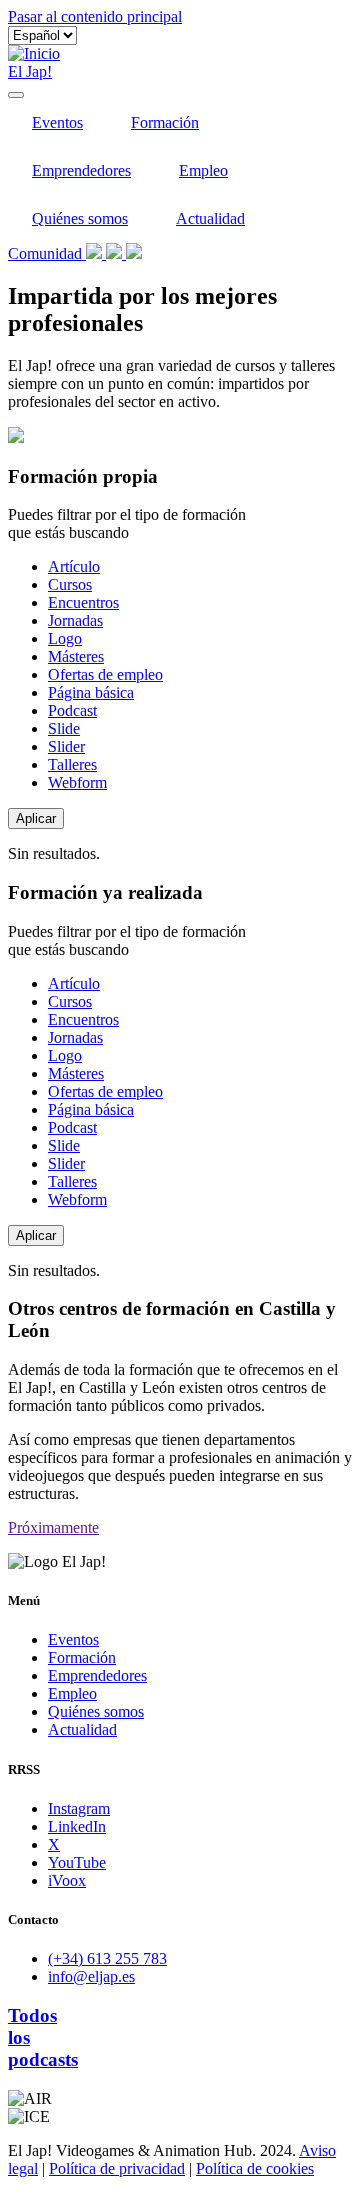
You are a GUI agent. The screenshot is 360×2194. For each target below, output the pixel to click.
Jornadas (75, 620)
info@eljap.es (91, 1976)
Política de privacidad (117, 2168)
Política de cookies (255, 2168)
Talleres (72, 764)
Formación (165, 122)
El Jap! (30, 71)
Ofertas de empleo (105, 674)
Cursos (70, 584)
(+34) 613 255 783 (107, 1958)
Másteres (76, 656)
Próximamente (53, 1527)
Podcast (72, 710)
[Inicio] (34, 53)
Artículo (74, 566)
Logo (65, 638)
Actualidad (210, 218)
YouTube (77, 1862)
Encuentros (83, 602)
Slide (64, 728)
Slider (66, 746)
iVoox (67, 1880)
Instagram (79, 1808)
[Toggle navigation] (16, 95)
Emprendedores (81, 170)
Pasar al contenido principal (95, 16)
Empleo (203, 170)
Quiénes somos (80, 218)
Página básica (91, 692)
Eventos (57, 122)
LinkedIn (77, 1826)
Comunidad (47, 253)
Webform (77, 782)
